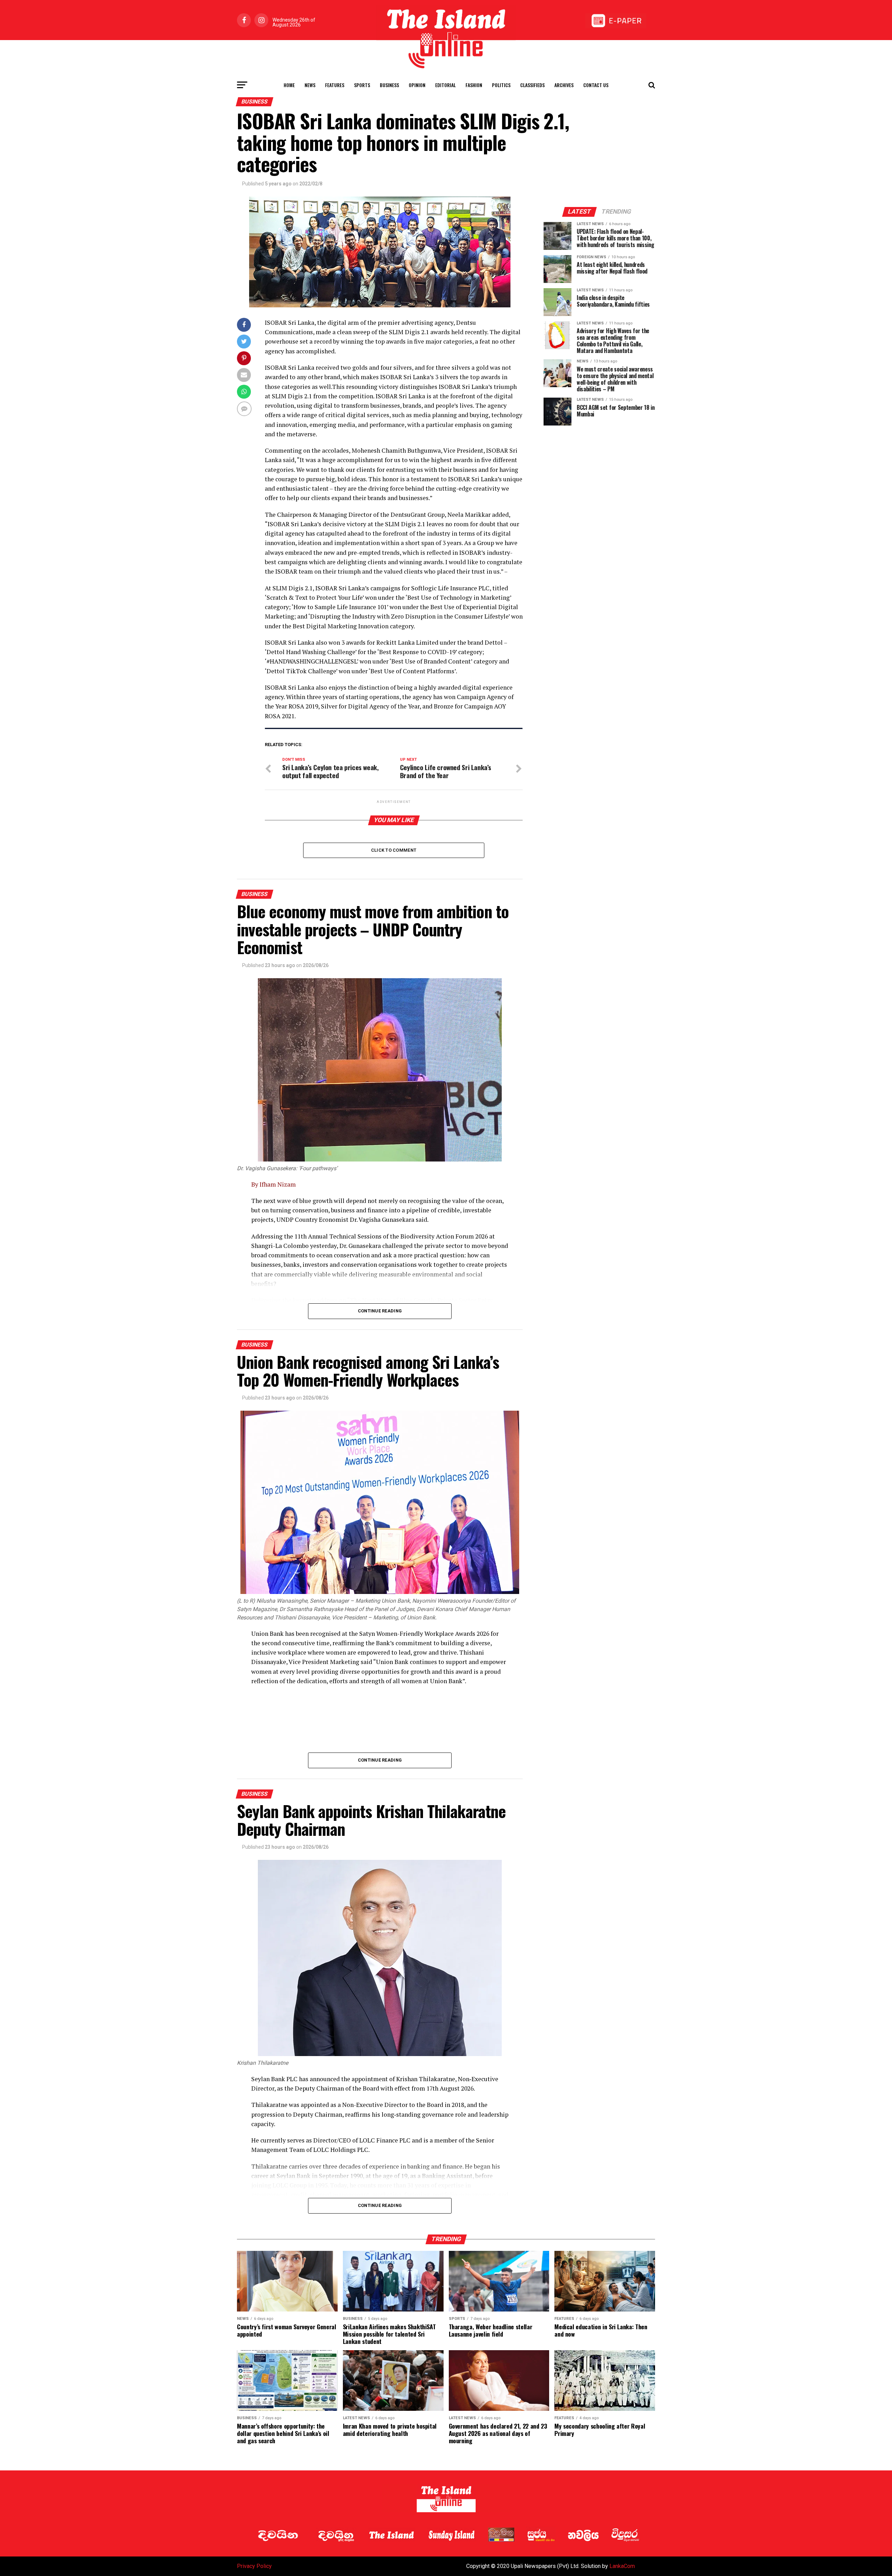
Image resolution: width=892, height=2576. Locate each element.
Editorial (445, 85)
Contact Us (596, 85)
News (310, 85)
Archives (564, 85)
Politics (501, 85)
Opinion (417, 85)
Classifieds (532, 85)
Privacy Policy (254, 2566)
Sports (362, 85)
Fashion (474, 85)
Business (389, 85)
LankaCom (622, 2566)
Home (289, 85)
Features (335, 85)
